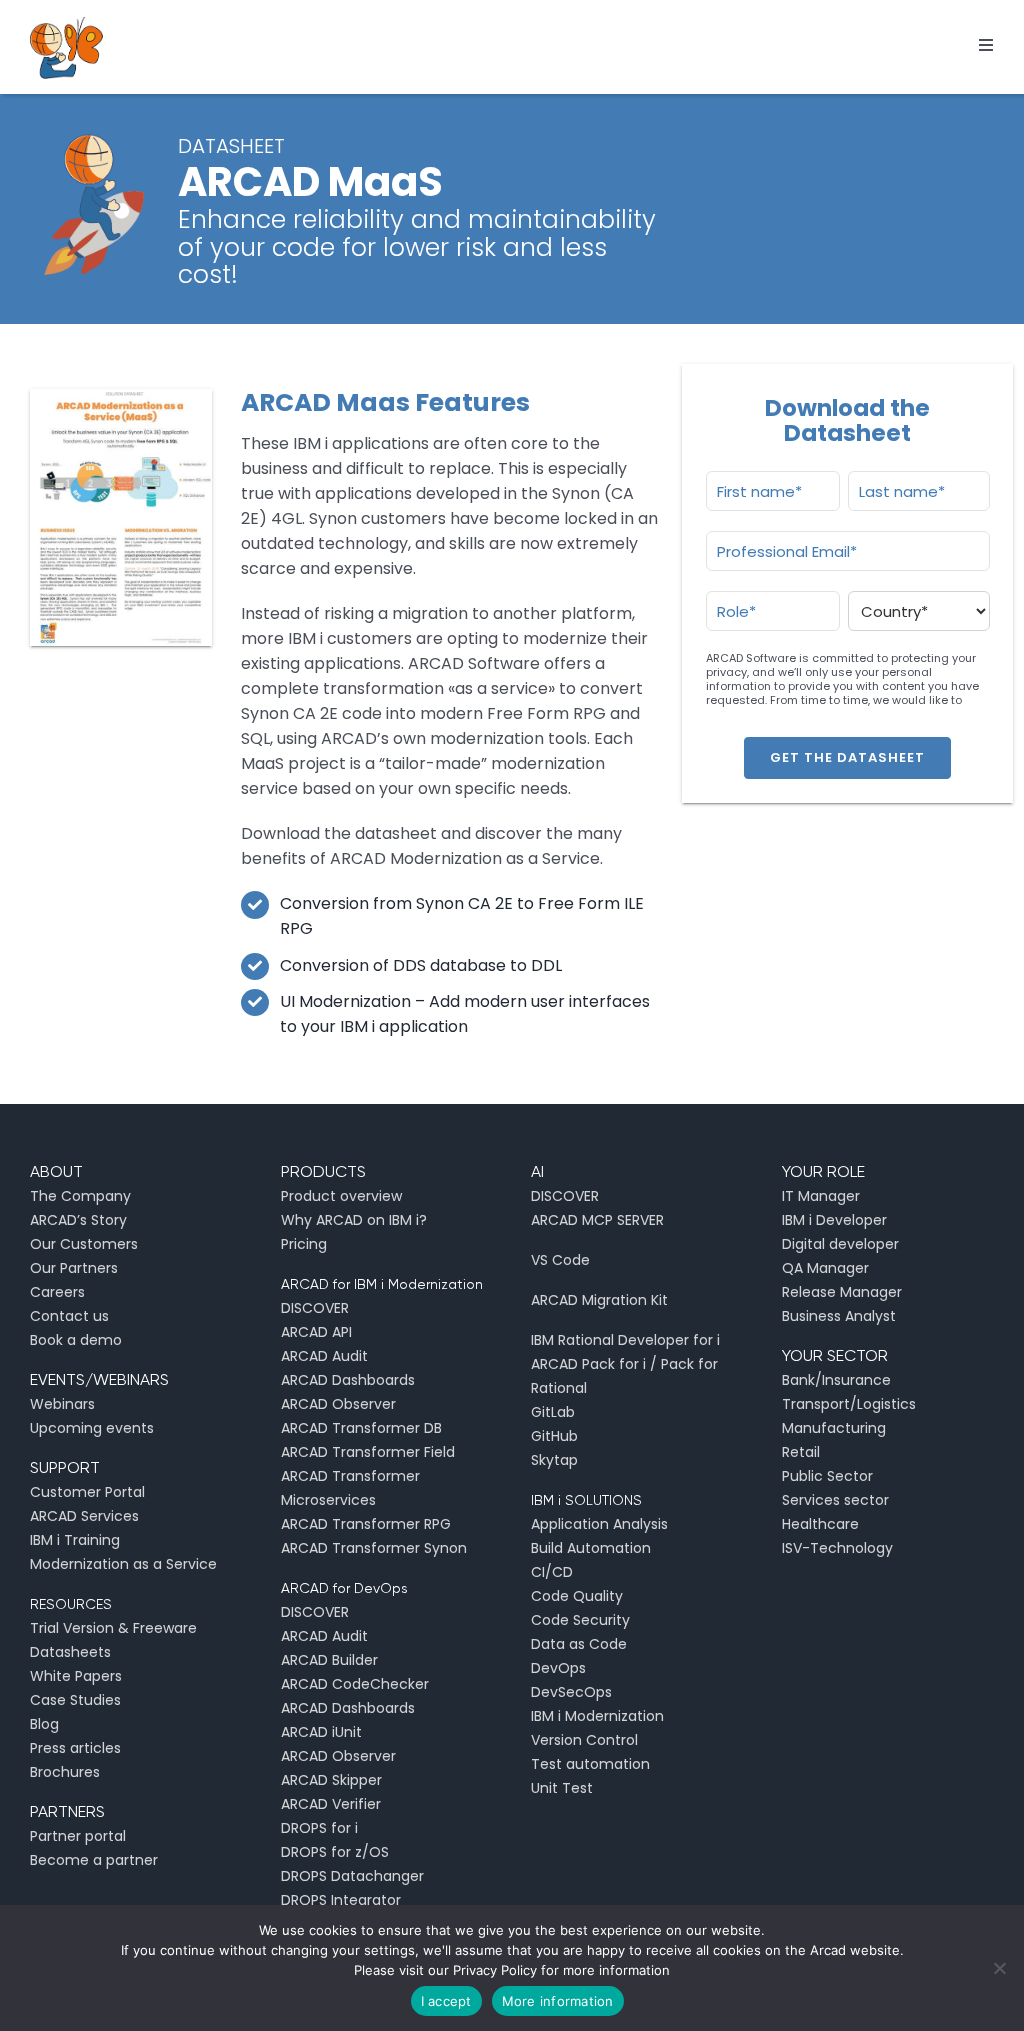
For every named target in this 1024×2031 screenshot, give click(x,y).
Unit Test (562, 1788)
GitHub (554, 1436)
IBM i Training (75, 1540)
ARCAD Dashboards (348, 1380)
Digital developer (840, 1244)
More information (558, 2001)
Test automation (590, 1764)
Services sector (835, 1500)
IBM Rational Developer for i (625, 1340)
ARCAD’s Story (78, 1220)
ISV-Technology (837, 1548)
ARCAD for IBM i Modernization (382, 1284)
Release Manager (842, 1292)
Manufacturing (834, 1428)
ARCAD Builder (329, 1660)
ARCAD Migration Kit (599, 1300)
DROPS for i (319, 1828)
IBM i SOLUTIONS (586, 1500)
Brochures (65, 1772)
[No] (999, 1968)
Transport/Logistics (849, 1404)
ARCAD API (316, 1332)
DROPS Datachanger (352, 1876)
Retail (801, 1452)
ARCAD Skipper (331, 1780)
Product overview (341, 1196)
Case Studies (75, 1700)
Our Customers (84, 1244)
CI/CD (552, 1572)
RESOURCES (71, 1604)
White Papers (76, 1676)
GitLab (553, 1412)
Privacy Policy (495, 1970)
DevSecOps (571, 1692)
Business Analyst (839, 1316)
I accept (446, 2001)
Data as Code (579, 1644)
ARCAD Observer (338, 1404)
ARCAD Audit (324, 1356)
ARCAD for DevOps (344, 1588)
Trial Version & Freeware (113, 1628)
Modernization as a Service (123, 1564)
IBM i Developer (834, 1220)
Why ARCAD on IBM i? (354, 1220)
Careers (57, 1292)
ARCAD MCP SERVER (597, 1220)
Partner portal (78, 1836)
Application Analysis (599, 1524)
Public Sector (827, 1476)
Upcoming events (92, 1428)
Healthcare (820, 1524)
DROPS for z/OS (335, 1852)
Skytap (554, 1460)
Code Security (580, 1620)
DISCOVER (315, 1308)
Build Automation (591, 1548)
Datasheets (70, 1652)
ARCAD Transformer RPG (366, 1524)
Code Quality (577, 1596)
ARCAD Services (84, 1516)
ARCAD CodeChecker (355, 1684)
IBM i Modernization (597, 1716)
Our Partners (74, 1268)
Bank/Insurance (836, 1380)
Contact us (69, 1316)
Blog (44, 1724)
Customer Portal (87, 1492)
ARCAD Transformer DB (361, 1428)
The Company (80, 1196)
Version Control (584, 1740)
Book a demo (76, 1340)
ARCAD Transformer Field (368, 1452)
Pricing (304, 1244)
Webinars (62, 1404)
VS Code (560, 1260)
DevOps (558, 1668)
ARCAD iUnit (321, 1732)
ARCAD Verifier (331, 1804)
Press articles (75, 1748)
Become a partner (94, 1860)
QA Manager (825, 1268)
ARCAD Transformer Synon (374, 1548)
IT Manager (821, 1196)
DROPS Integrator (341, 1900)
